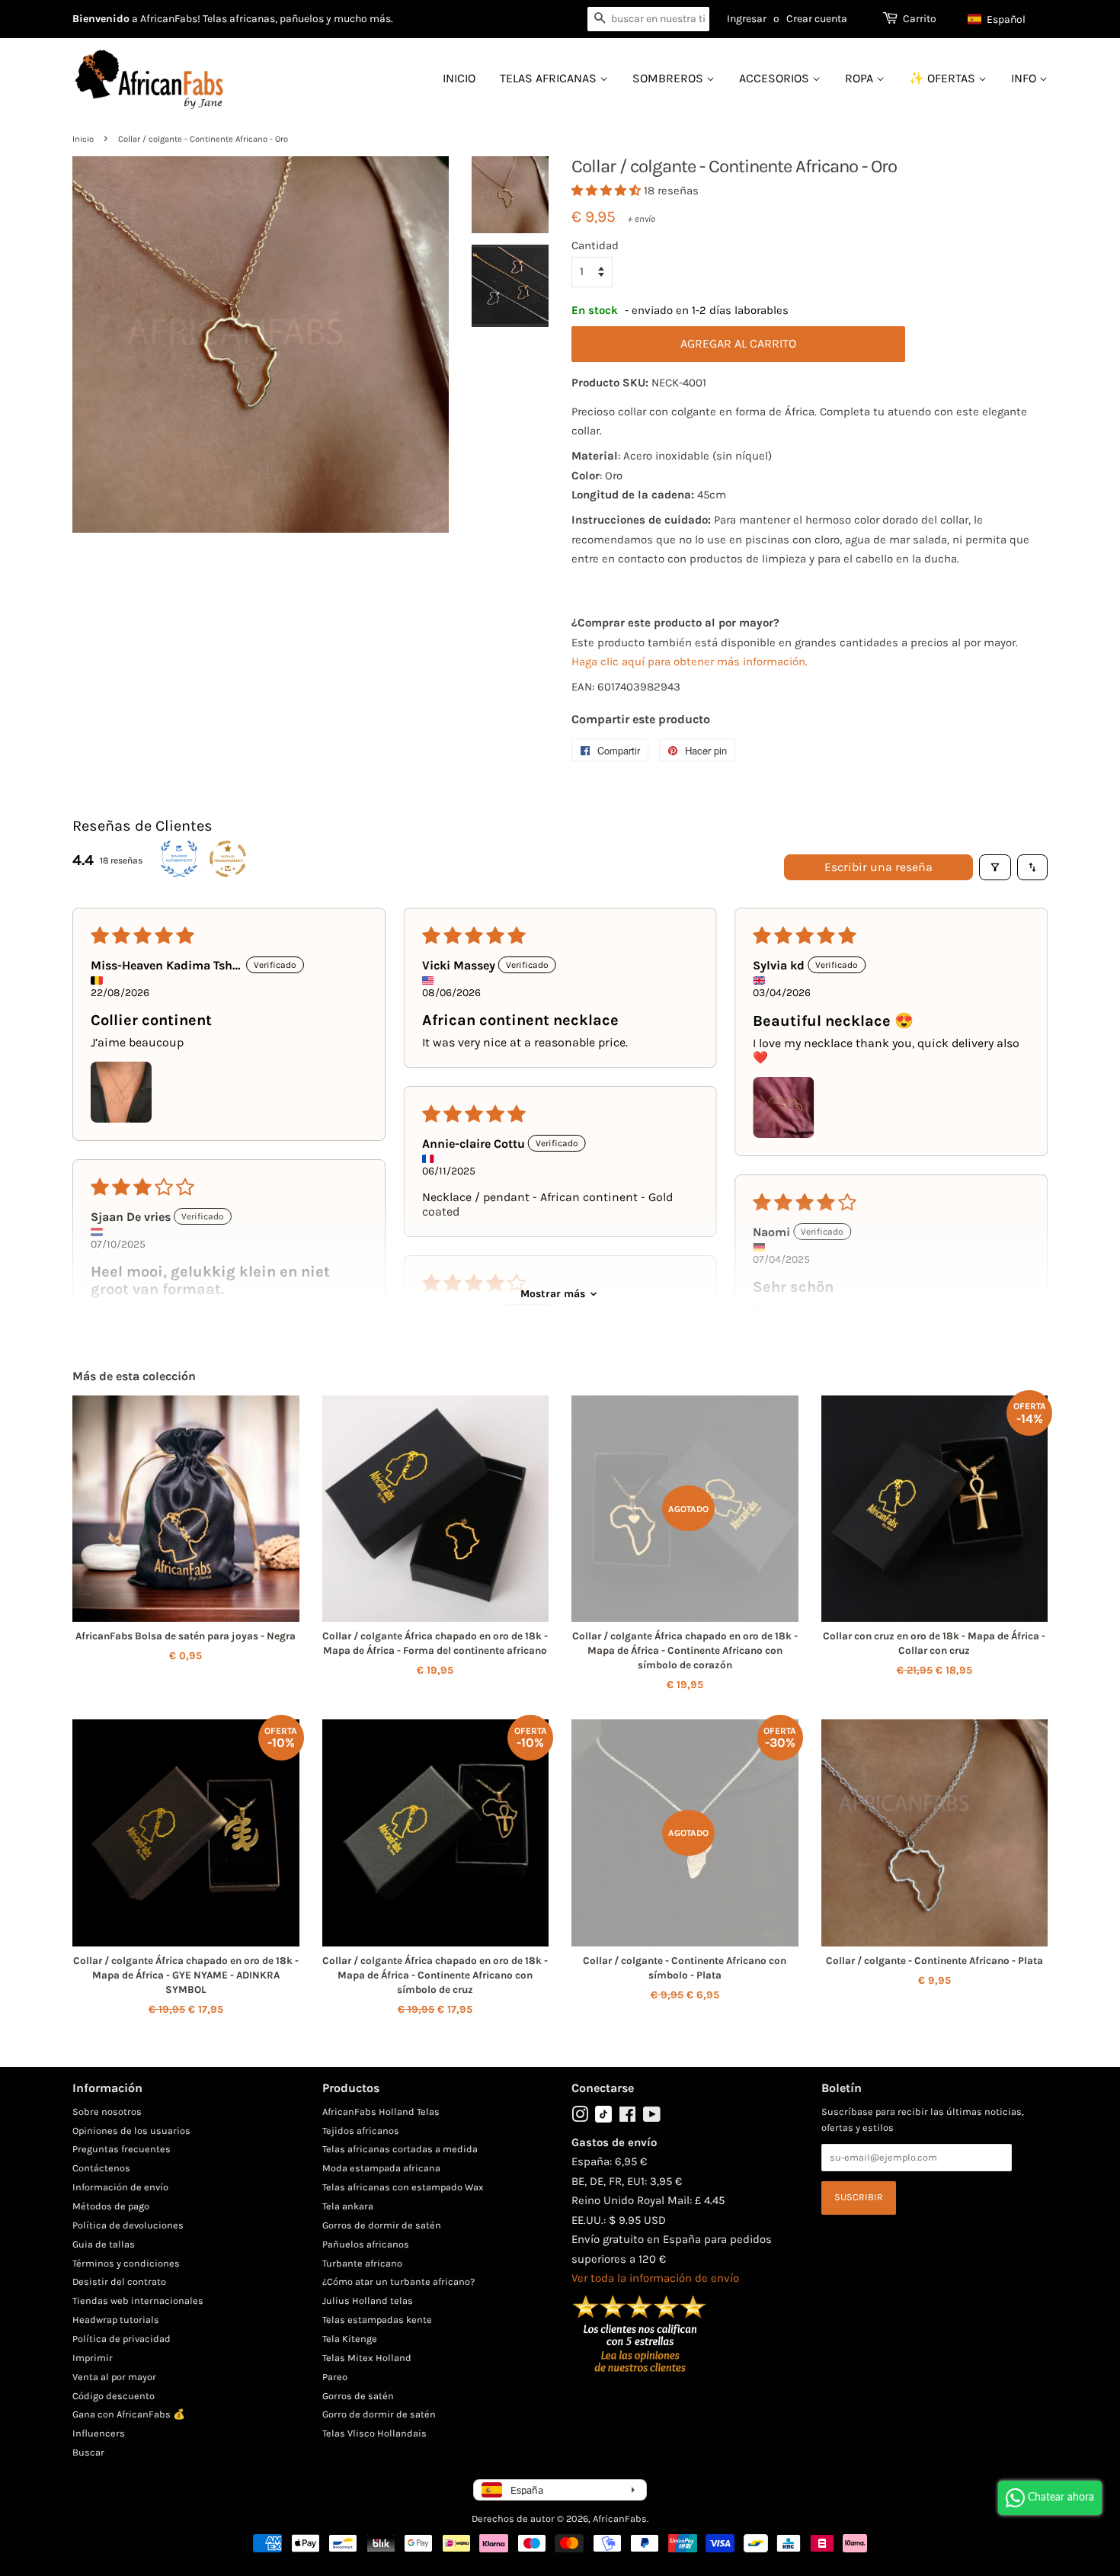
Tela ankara (348, 2206)
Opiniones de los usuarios (131, 2131)
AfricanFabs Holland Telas (381, 2111)
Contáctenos (101, 2168)
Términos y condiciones (126, 2263)
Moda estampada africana (381, 2168)
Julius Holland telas (368, 2300)
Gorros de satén (358, 2396)
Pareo (335, 2377)
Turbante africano (362, 2263)
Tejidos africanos (361, 2131)
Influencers (99, 2433)
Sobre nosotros (107, 2111)
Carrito (920, 19)
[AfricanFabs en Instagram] (580, 2118)
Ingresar (747, 19)
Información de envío (120, 2187)
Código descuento (114, 2396)
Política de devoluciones (128, 2225)
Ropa (861, 78)
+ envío (642, 219)
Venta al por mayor (114, 2377)
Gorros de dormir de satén (382, 2225)
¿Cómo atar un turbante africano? (398, 2281)
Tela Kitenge (350, 2339)
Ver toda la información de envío (655, 2278)
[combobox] (648, 19)
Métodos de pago (111, 2206)
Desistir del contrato (119, 2281)
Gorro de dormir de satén (379, 2414)
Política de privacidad (122, 2339)
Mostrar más (553, 1294)
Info (1025, 78)
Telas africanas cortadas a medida (400, 2149)
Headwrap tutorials (116, 2320)
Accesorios (776, 78)
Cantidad (595, 245)
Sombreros (669, 78)
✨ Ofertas (944, 78)
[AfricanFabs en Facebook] (627, 2118)
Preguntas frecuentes (122, 2149)
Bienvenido (101, 19)
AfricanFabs (620, 2518)
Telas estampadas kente (377, 2320)
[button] (1004, 19)
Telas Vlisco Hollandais (374, 2433)
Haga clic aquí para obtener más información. (690, 662)
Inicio (459, 78)
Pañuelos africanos (366, 2244)
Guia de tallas (104, 2244)
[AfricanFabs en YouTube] (652, 2118)
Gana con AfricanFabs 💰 (129, 2414)
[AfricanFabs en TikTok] (603, 2119)
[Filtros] (995, 867)
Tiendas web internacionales (138, 2300)
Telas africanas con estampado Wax (403, 2187)
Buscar (88, 2452)
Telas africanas (550, 78)
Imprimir (93, 2358)
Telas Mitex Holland (367, 2358)
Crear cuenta (817, 19)
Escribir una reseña (878, 867)
